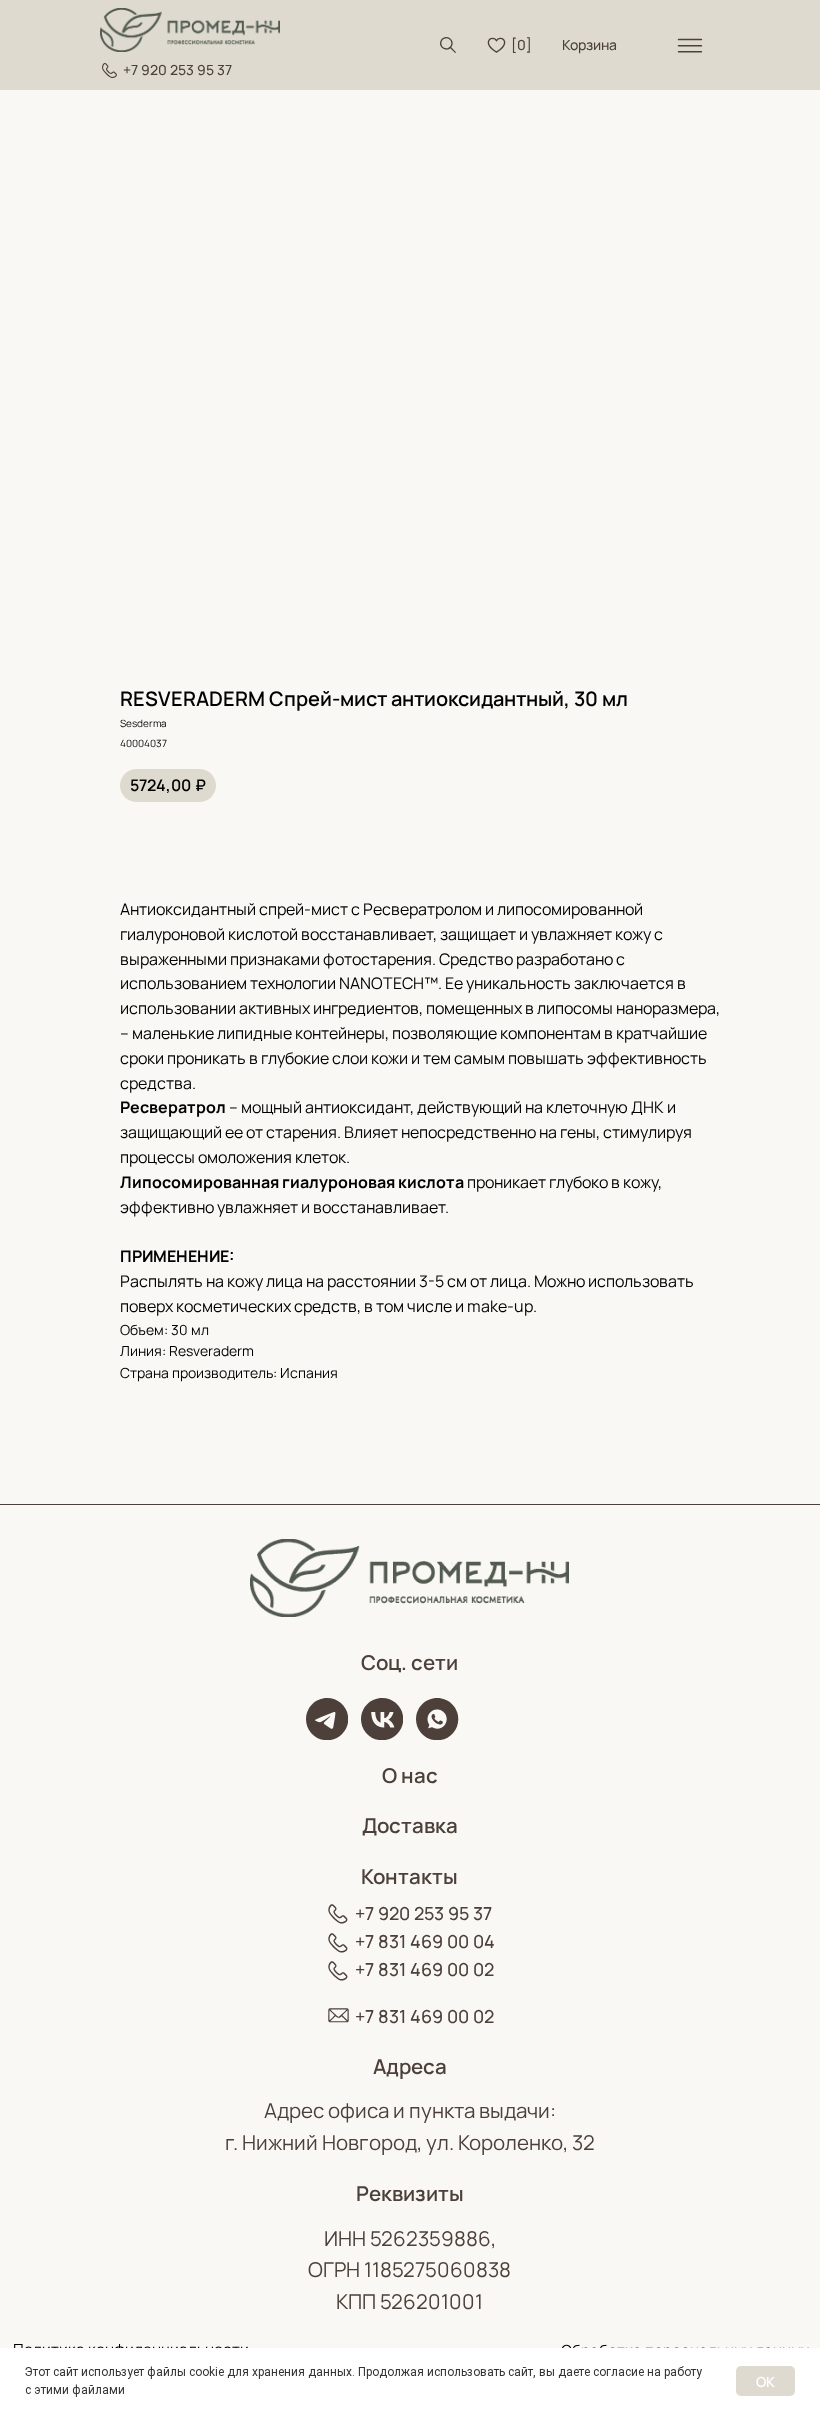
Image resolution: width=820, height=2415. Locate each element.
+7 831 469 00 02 (424, 1969)
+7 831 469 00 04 (425, 1941)
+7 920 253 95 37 (177, 69)
